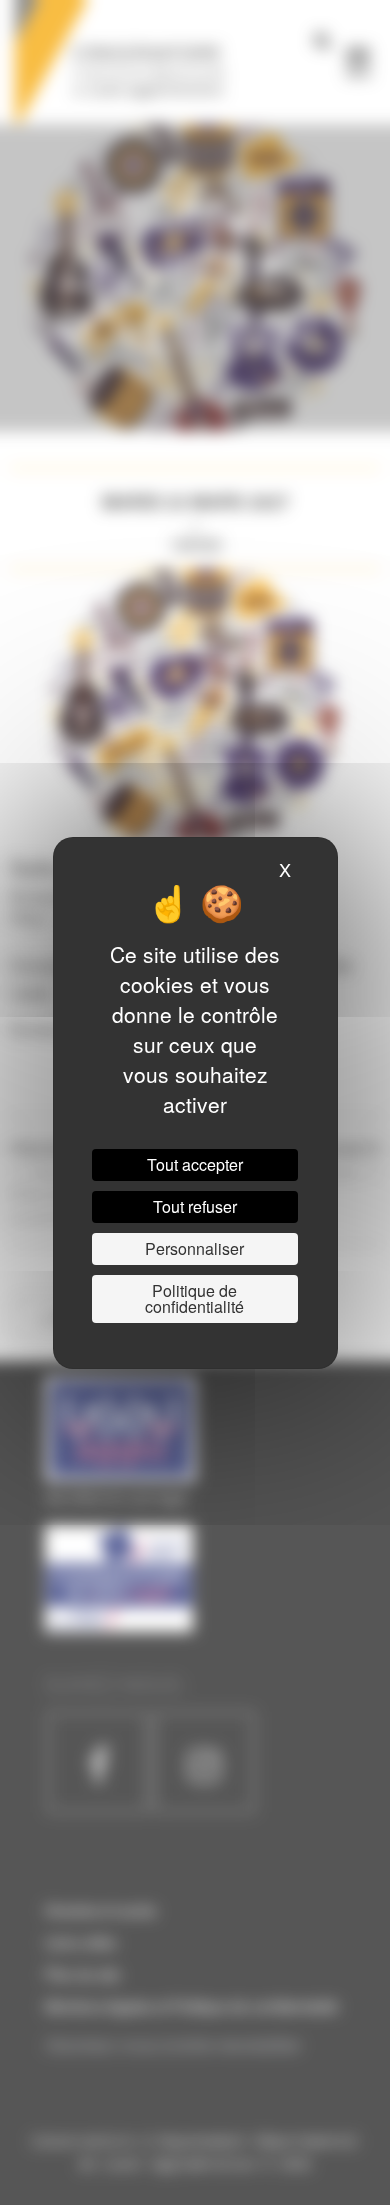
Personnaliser (194, 1248)
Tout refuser (195, 1206)
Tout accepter (195, 1164)
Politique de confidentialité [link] (194, 1298)
